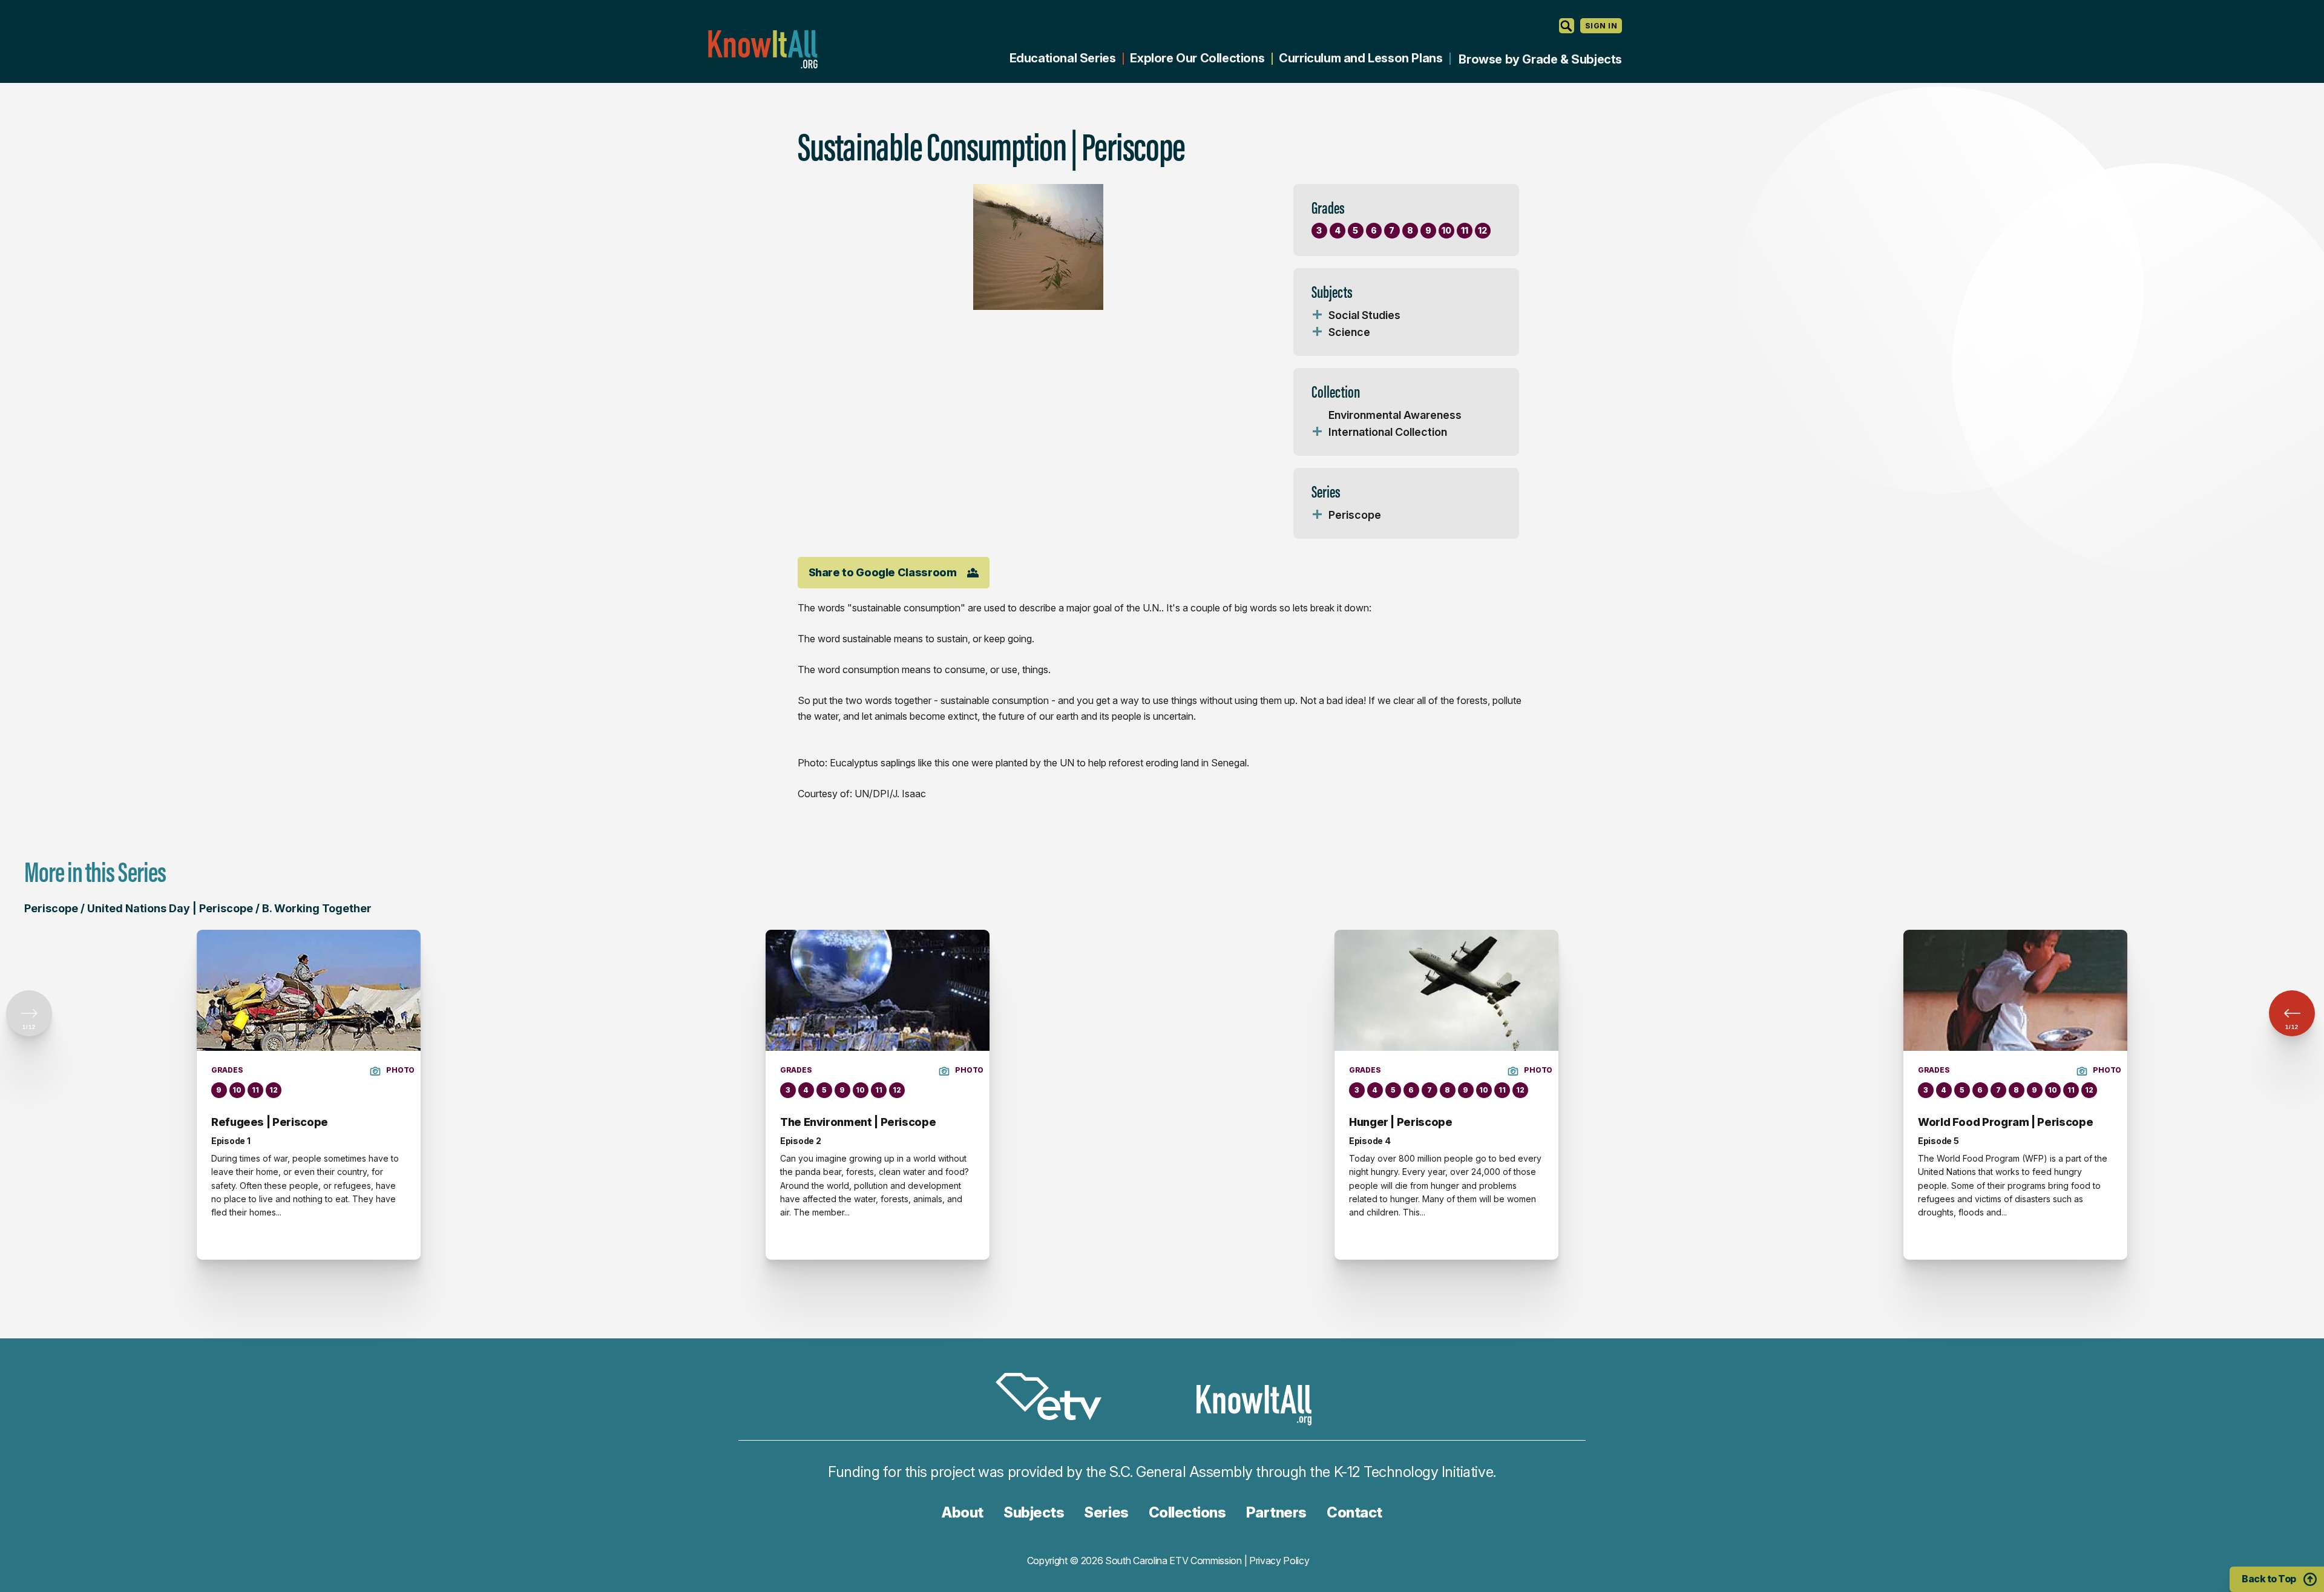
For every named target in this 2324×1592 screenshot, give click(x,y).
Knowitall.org (763, 49)
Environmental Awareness (1395, 415)
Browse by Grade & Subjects (1540, 59)
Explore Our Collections (1197, 58)
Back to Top (2269, 1579)
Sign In (1601, 26)
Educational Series (1063, 58)
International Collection (1388, 432)
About (963, 1512)
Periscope (1355, 515)
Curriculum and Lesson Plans (1361, 58)
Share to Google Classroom (883, 572)
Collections (1187, 1512)
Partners (1276, 1512)
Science (1349, 332)
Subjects (1034, 1512)
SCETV (1055, 1399)
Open (1318, 315)
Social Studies (1364, 315)
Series (1106, 1512)
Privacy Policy (1279, 1561)
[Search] (1567, 26)
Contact (1354, 1512)
